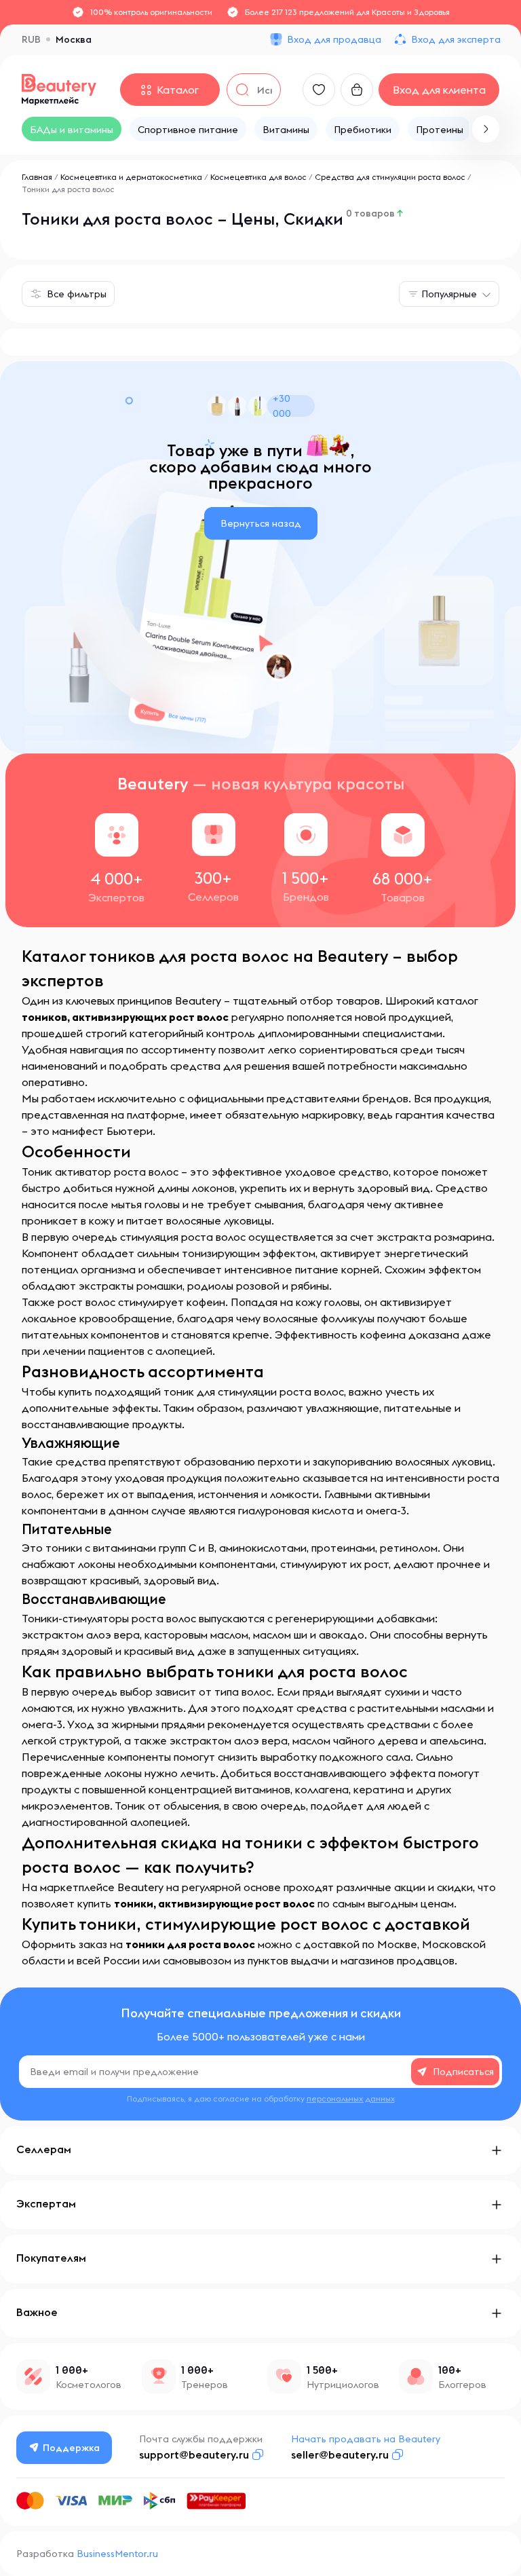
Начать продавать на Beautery (366, 2439)
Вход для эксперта (456, 39)
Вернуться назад (261, 523)
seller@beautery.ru (340, 2454)
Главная (37, 177)
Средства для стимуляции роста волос (390, 177)
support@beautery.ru (194, 2454)
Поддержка (71, 2448)
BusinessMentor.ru (117, 2554)
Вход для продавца (334, 39)
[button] (486, 129)
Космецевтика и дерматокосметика (131, 177)
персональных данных (351, 2098)
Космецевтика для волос (258, 177)
